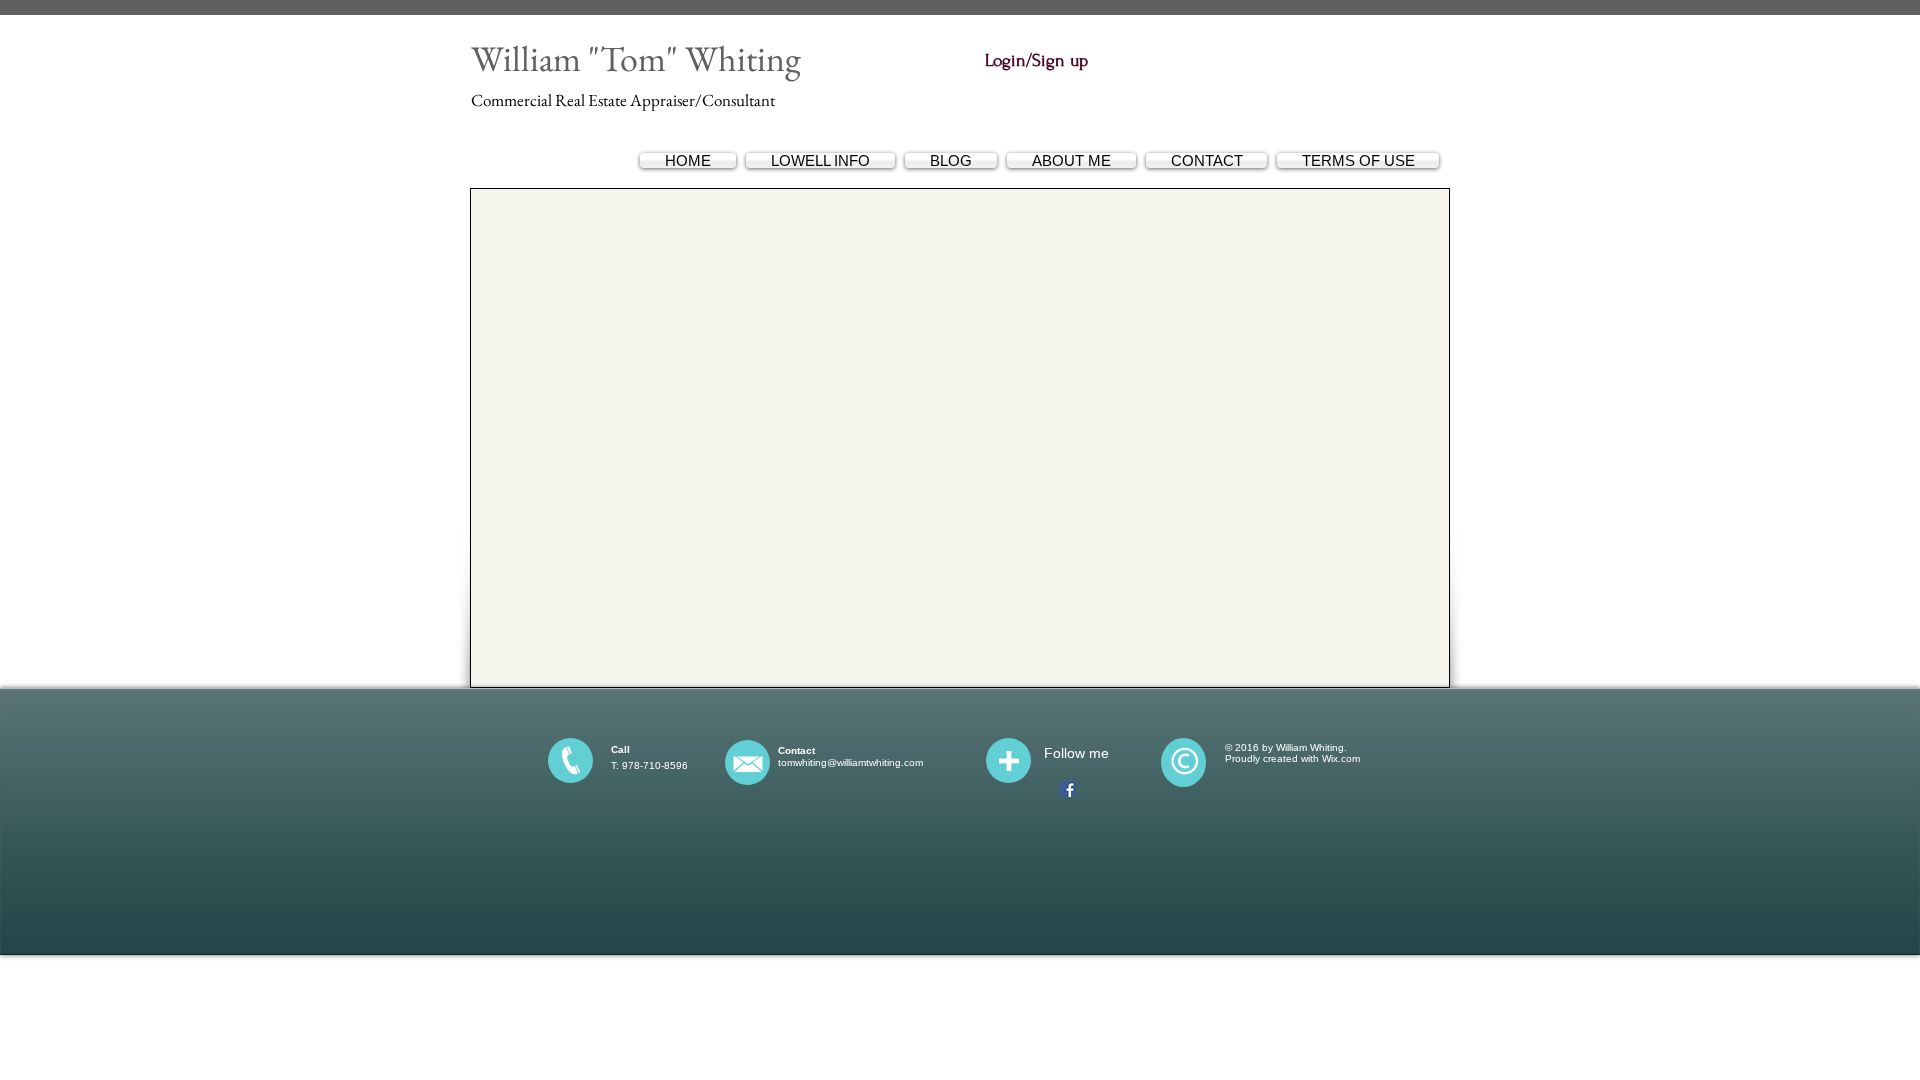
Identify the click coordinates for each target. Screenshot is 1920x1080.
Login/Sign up (1036, 60)
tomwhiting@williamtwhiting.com (850, 762)
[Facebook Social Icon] (1068, 789)
